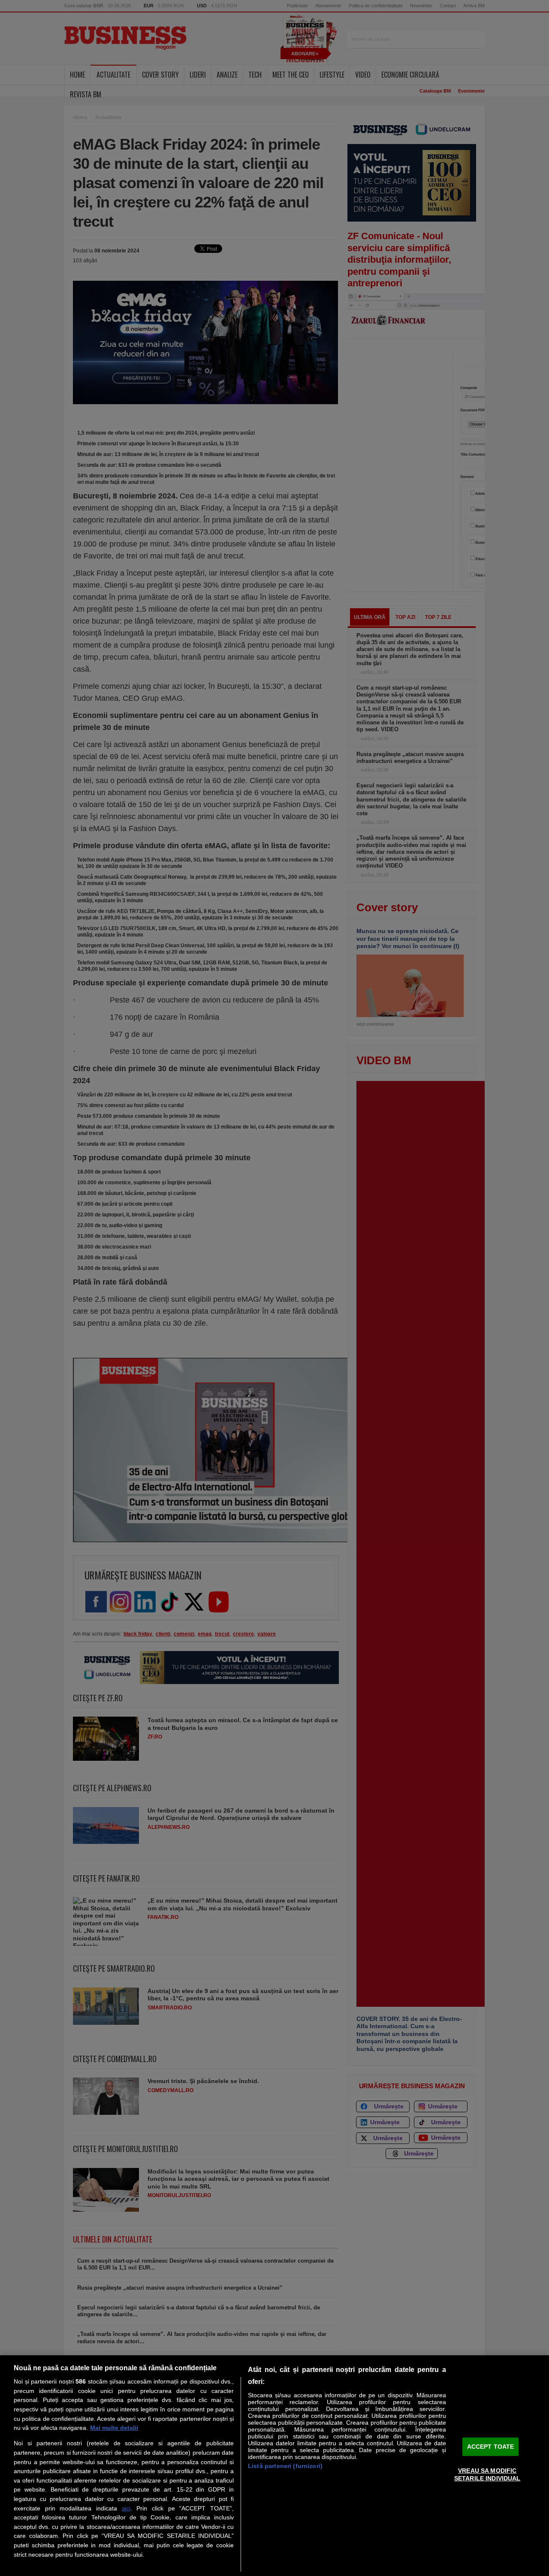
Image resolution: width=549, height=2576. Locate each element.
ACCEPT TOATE (491, 2447)
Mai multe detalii (114, 2428)
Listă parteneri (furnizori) (285, 2466)
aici (126, 2508)
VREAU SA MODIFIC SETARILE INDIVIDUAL (487, 2474)
